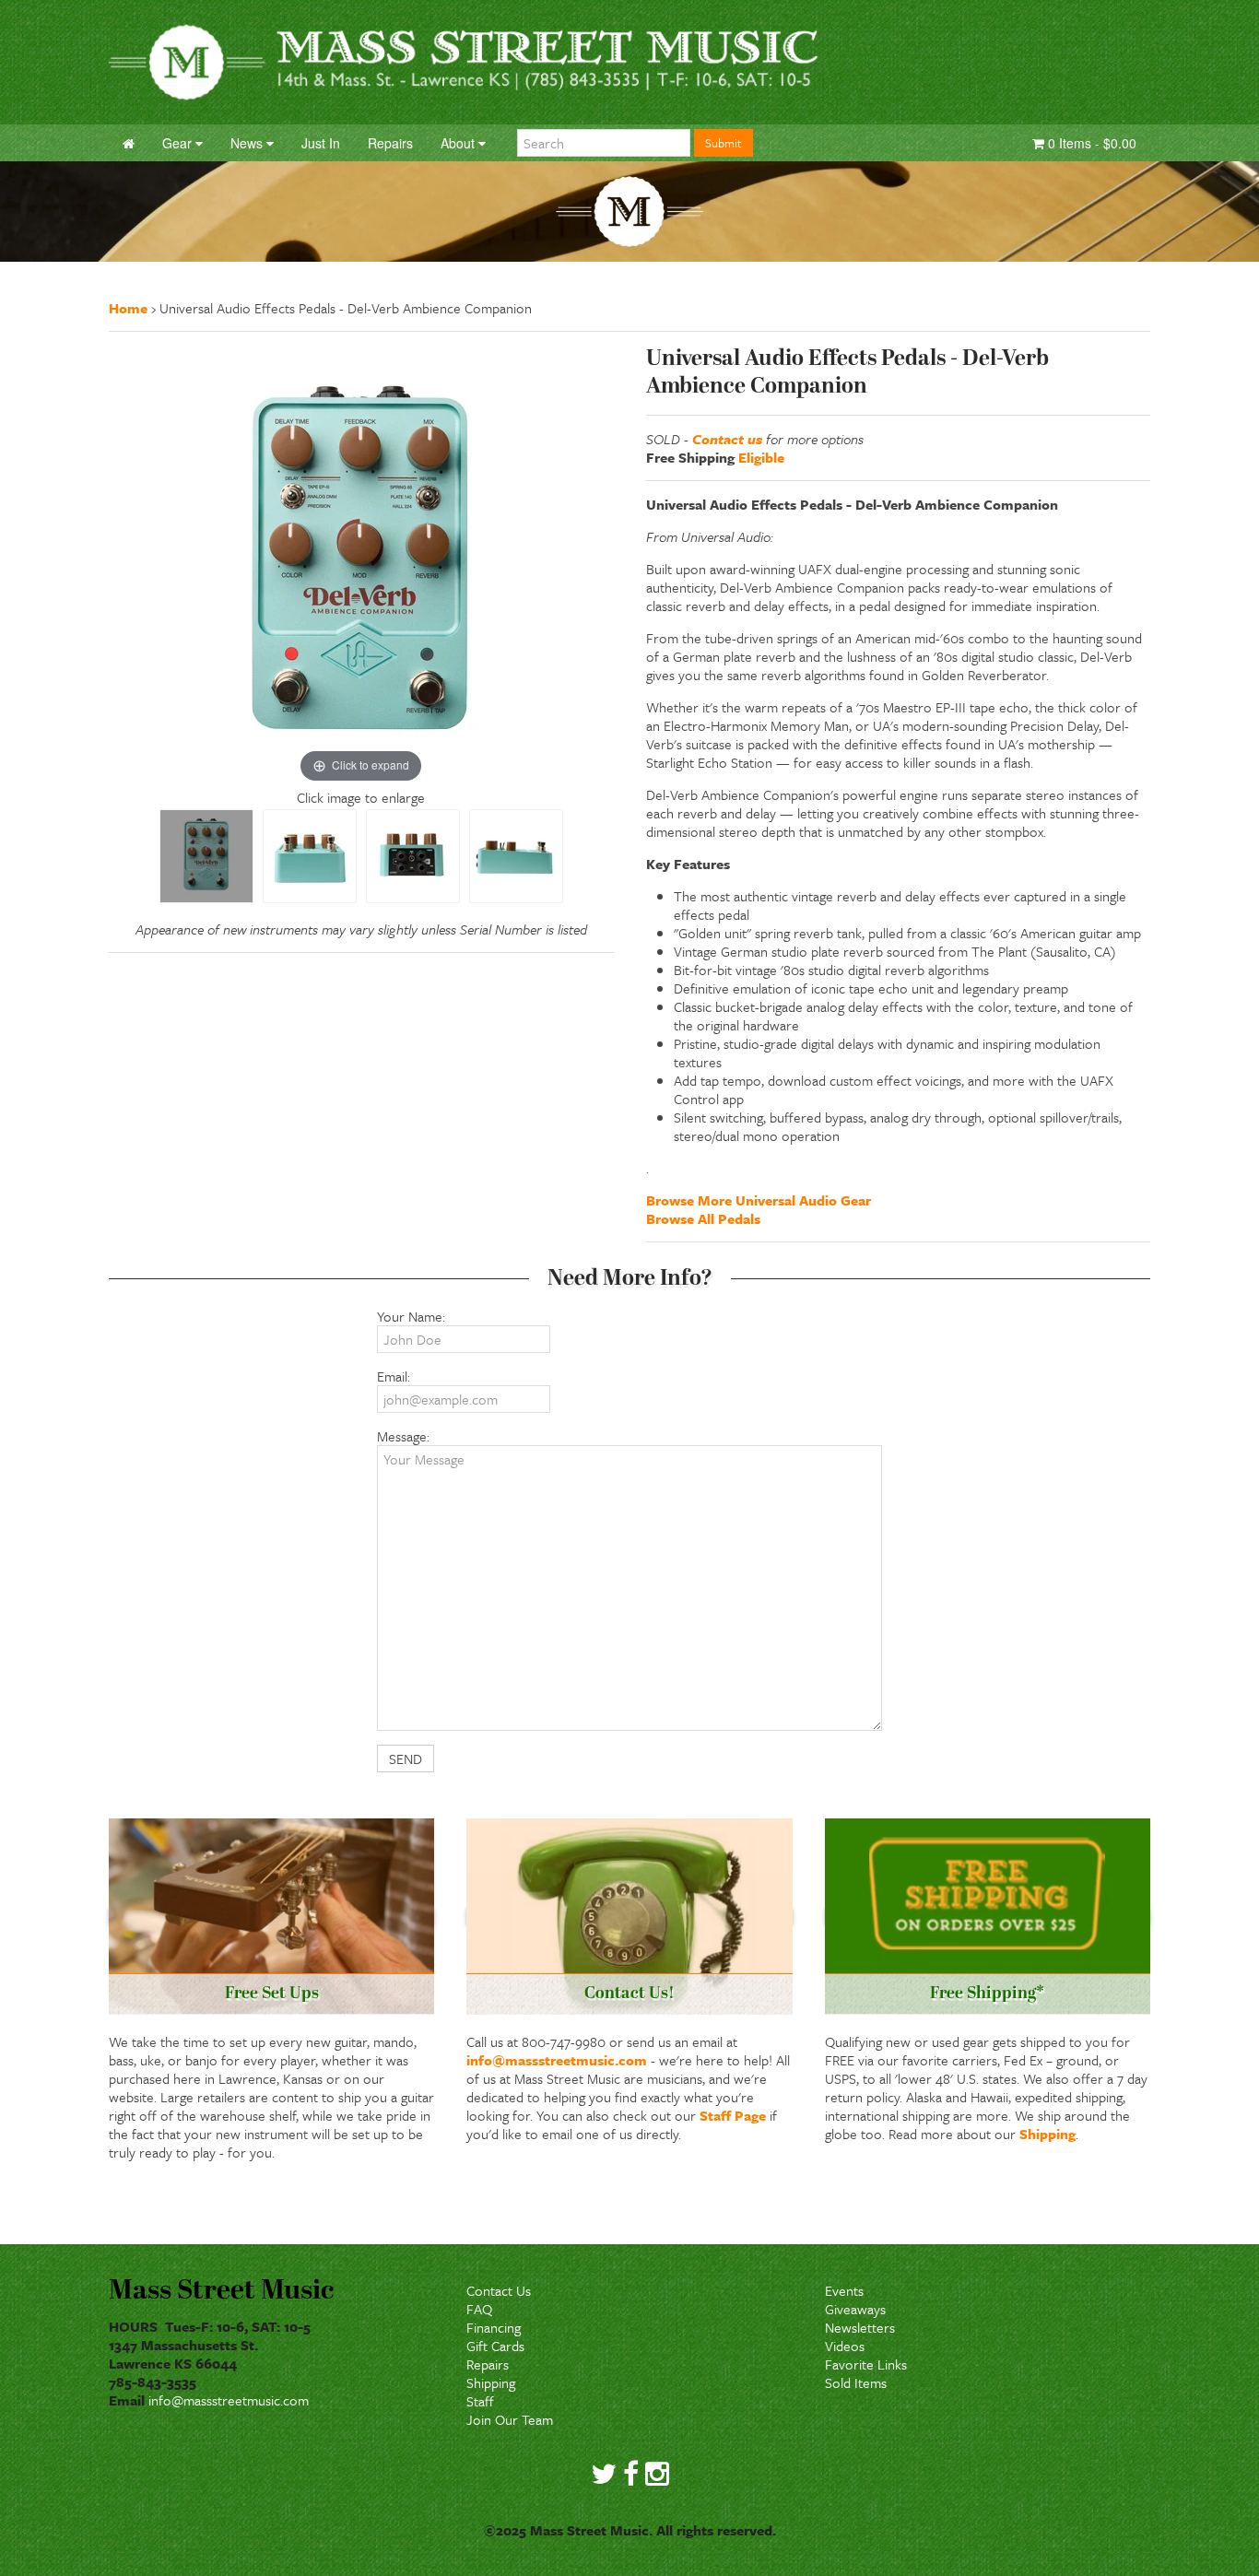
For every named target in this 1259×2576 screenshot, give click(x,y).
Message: (403, 1436)
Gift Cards (495, 2346)
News (248, 143)
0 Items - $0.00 (1090, 143)
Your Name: (411, 1316)
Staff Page (733, 2115)
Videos (845, 2346)
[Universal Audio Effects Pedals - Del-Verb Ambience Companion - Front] (206, 856)
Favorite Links (866, 2364)
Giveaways (855, 2309)
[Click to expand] (361, 565)
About (459, 143)
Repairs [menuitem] (390, 143)
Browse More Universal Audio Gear (759, 1200)
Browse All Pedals (703, 1218)
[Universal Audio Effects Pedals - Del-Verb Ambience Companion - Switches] (310, 856)
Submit (724, 143)
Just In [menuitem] (321, 143)
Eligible (761, 457)
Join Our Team (510, 2419)
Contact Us (499, 2290)
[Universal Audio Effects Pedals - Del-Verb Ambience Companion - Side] (516, 856)
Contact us (727, 439)
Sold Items (856, 2382)
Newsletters (860, 2327)
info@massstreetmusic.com (557, 2060)
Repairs (488, 2364)
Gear (179, 143)
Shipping (1047, 2134)
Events (844, 2290)
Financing (494, 2327)
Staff (480, 2401)
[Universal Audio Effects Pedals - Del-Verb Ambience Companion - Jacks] (413, 856)
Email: (394, 1376)
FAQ (479, 2309)
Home (128, 308)
